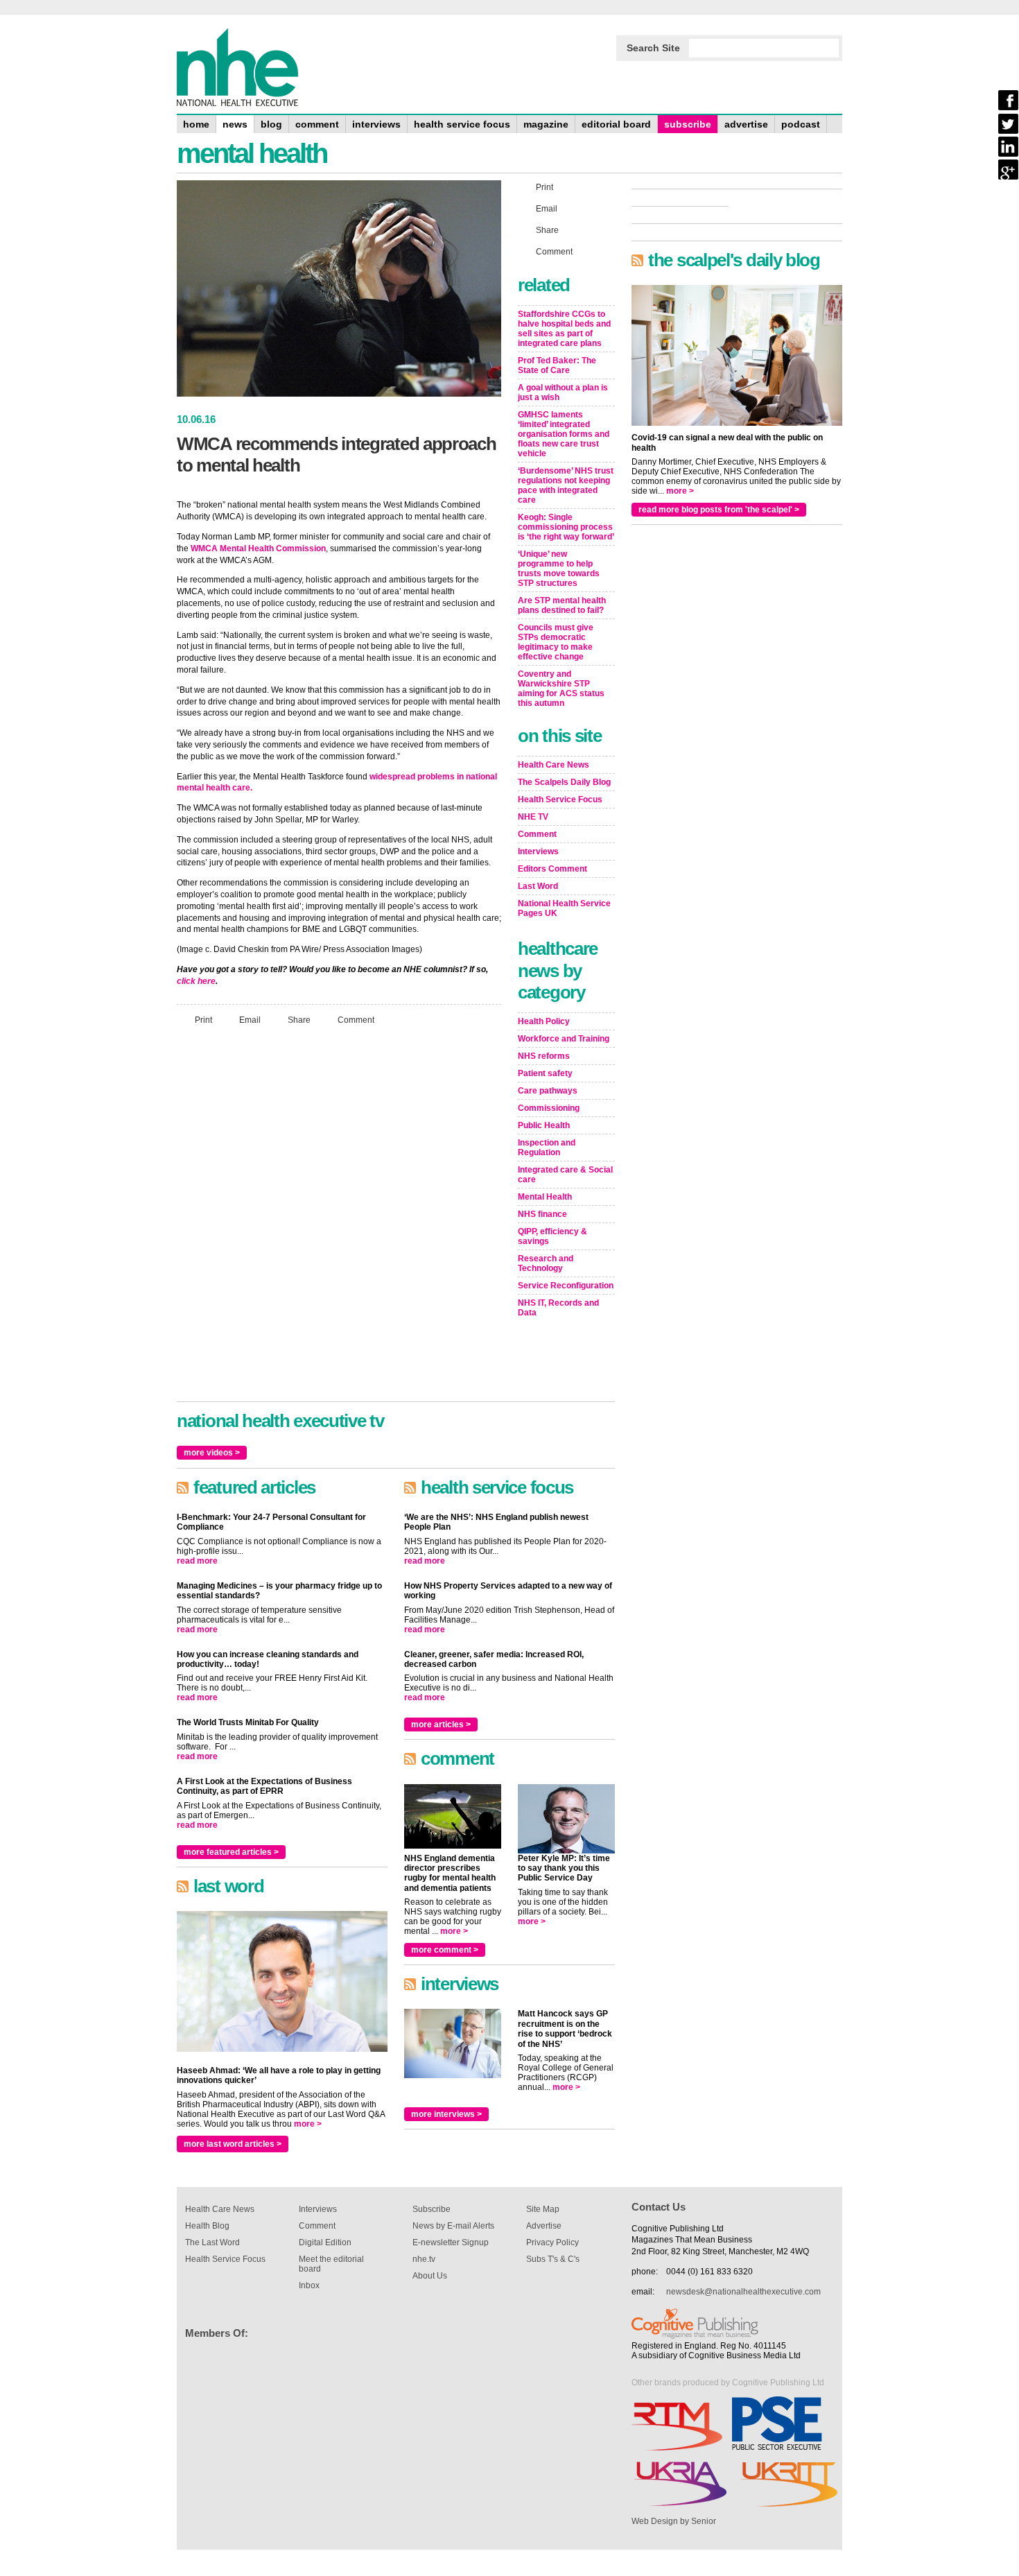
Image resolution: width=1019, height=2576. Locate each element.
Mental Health (545, 1197)
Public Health (544, 1125)
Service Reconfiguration (566, 1286)
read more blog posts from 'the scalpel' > (719, 510)
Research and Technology (546, 1263)
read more (197, 1561)
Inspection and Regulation (547, 1148)
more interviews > (446, 2114)
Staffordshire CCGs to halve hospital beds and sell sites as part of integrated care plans (564, 329)
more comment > (445, 1950)
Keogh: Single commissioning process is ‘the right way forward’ (566, 527)
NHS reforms (544, 1056)
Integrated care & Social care (565, 1175)
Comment (356, 1019)
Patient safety (545, 1073)
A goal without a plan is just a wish (563, 392)
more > (308, 2124)
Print (203, 1019)
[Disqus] (339, 1220)
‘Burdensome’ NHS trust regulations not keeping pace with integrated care (566, 485)
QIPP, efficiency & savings (552, 1236)
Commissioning (549, 1108)
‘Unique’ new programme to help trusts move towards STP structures (559, 569)
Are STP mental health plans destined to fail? (562, 605)
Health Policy (544, 1021)
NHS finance (542, 1214)
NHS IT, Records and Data (558, 1308)
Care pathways (548, 1091)
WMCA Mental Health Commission (258, 548)
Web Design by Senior (674, 2521)
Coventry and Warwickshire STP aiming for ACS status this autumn (561, 689)
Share (299, 1019)
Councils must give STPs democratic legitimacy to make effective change (556, 642)
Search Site (653, 48)
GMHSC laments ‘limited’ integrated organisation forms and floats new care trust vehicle (564, 434)
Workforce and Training (564, 1039)
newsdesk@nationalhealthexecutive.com (743, 2292)
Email (250, 1019)
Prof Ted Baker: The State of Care (557, 365)
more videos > (212, 1453)
